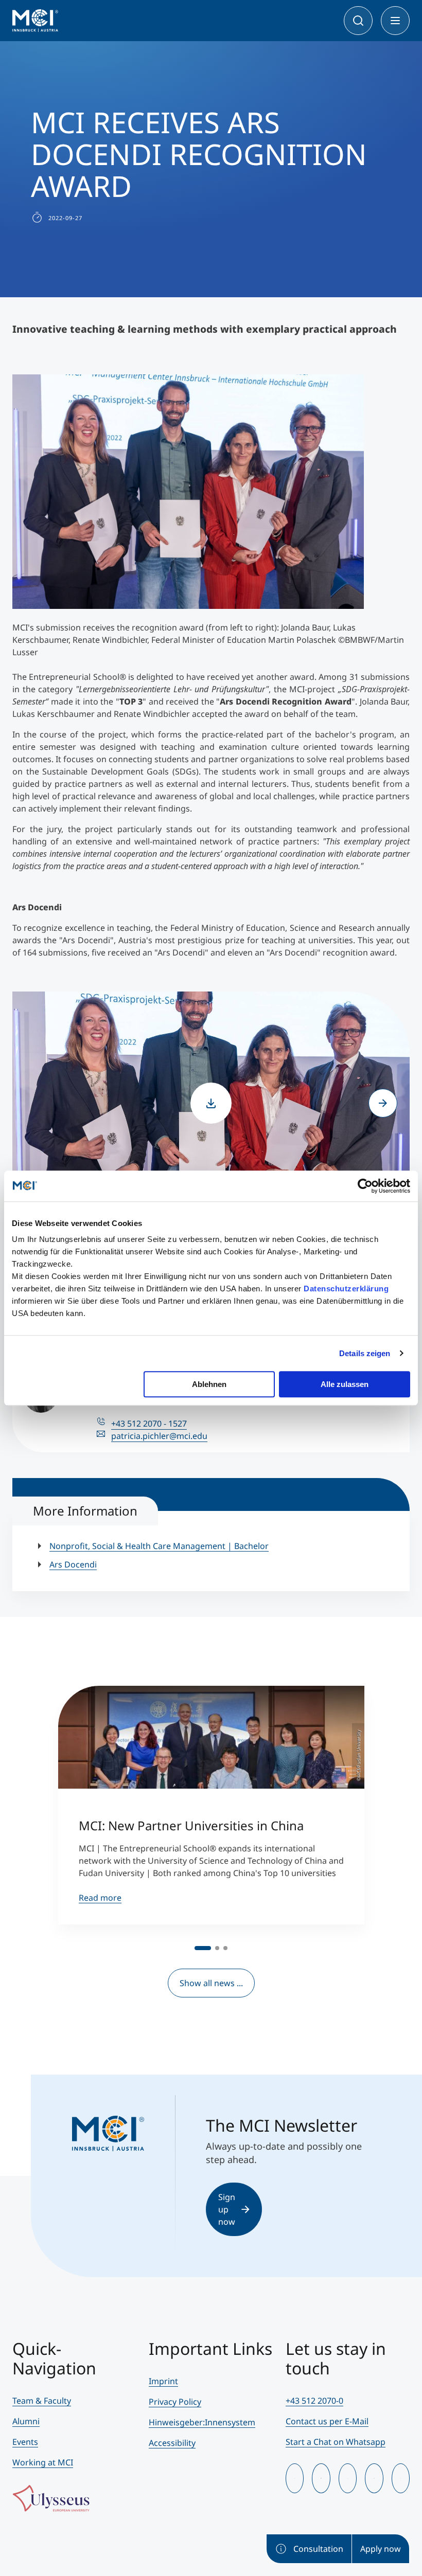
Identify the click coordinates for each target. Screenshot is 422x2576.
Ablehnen (209, 1384)
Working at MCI (43, 2462)
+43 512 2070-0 (314, 2401)
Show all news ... (211, 1983)
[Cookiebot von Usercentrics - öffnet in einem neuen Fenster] (365, 1186)
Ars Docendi (73, 1564)
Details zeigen (365, 1353)
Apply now (381, 2549)
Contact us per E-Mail (327, 2421)
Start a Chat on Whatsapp (336, 2442)
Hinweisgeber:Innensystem (202, 2422)
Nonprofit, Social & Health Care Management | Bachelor (159, 1546)
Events (25, 2442)
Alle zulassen (345, 1384)
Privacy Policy (175, 2402)
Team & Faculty (42, 2401)
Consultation (318, 2549)
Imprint (163, 2381)
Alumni (26, 2421)
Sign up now (227, 2209)
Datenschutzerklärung (346, 1289)
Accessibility (172, 2443)
